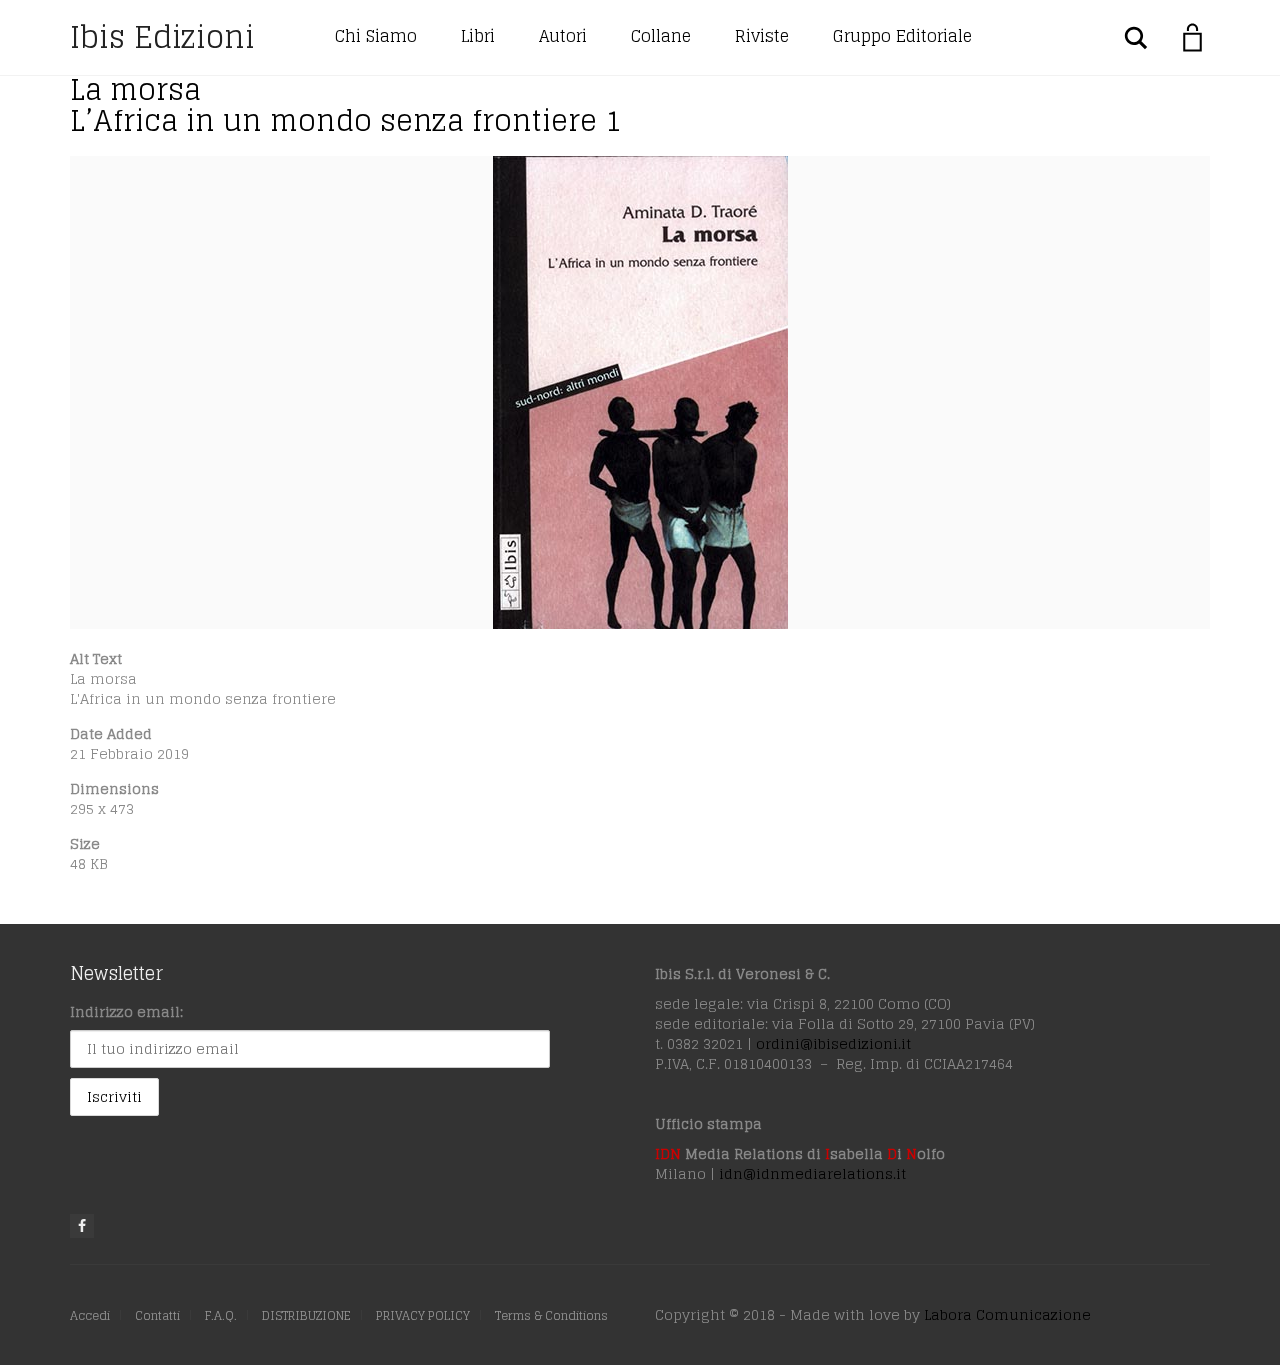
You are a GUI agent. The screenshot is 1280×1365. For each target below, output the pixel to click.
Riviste (762, 36)
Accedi (90, 1315)
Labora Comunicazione (1007, 1314)
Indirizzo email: (126, 1011)
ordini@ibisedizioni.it (833, 1043)
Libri (478, 36)
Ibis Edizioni (162, 37)
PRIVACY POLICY (423, 1315)
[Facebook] (82, 1226)
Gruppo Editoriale (902, 36)
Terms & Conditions (551, 1315)
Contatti (157, 1315)
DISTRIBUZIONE (306, 1315)
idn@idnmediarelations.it (812, 1173)
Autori (563, 36)
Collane (661, 36)
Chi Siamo (376, 36)
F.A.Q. (221, 1315)
